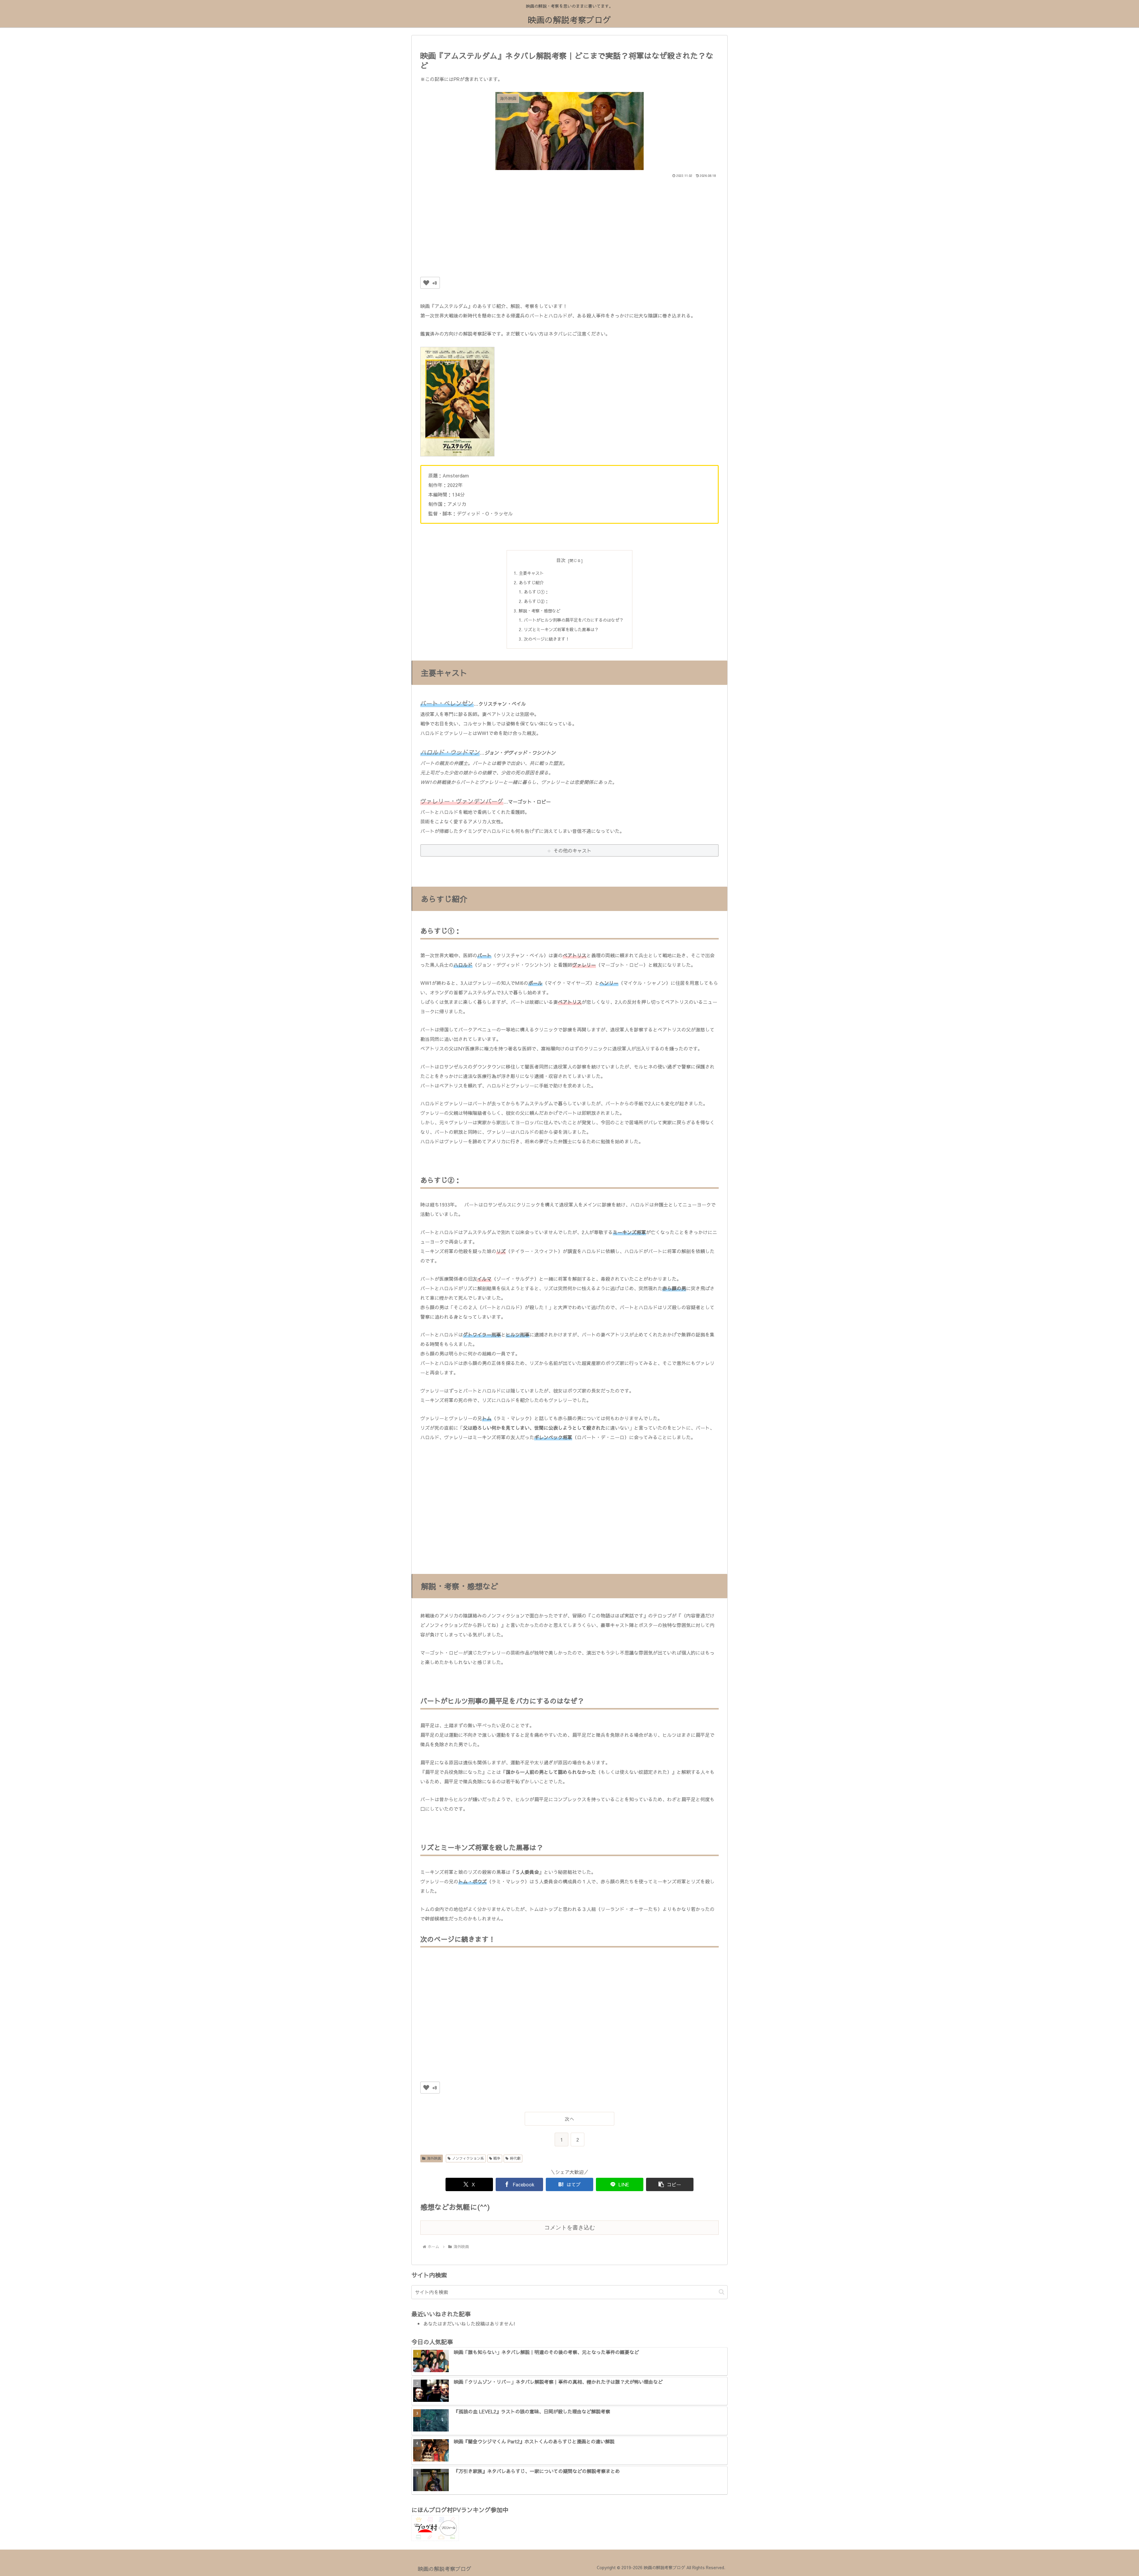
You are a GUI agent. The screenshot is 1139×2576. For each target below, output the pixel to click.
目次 (561, 560)
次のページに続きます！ (547, 639)
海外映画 (434, 2158)
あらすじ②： (536, 601)
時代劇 (515, 2158)
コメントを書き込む (570, 2227)
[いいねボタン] (426, 283)
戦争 (497, 2158)
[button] (670, 2184)
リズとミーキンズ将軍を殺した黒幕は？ (561, 629)
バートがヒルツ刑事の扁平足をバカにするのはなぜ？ (574, 620)
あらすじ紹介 (531, 583)
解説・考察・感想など (540, 611)
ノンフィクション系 (468, 2158)
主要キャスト (531, 573)
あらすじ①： (536, 592)
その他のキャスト (572, 850)
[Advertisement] (569, 224)
